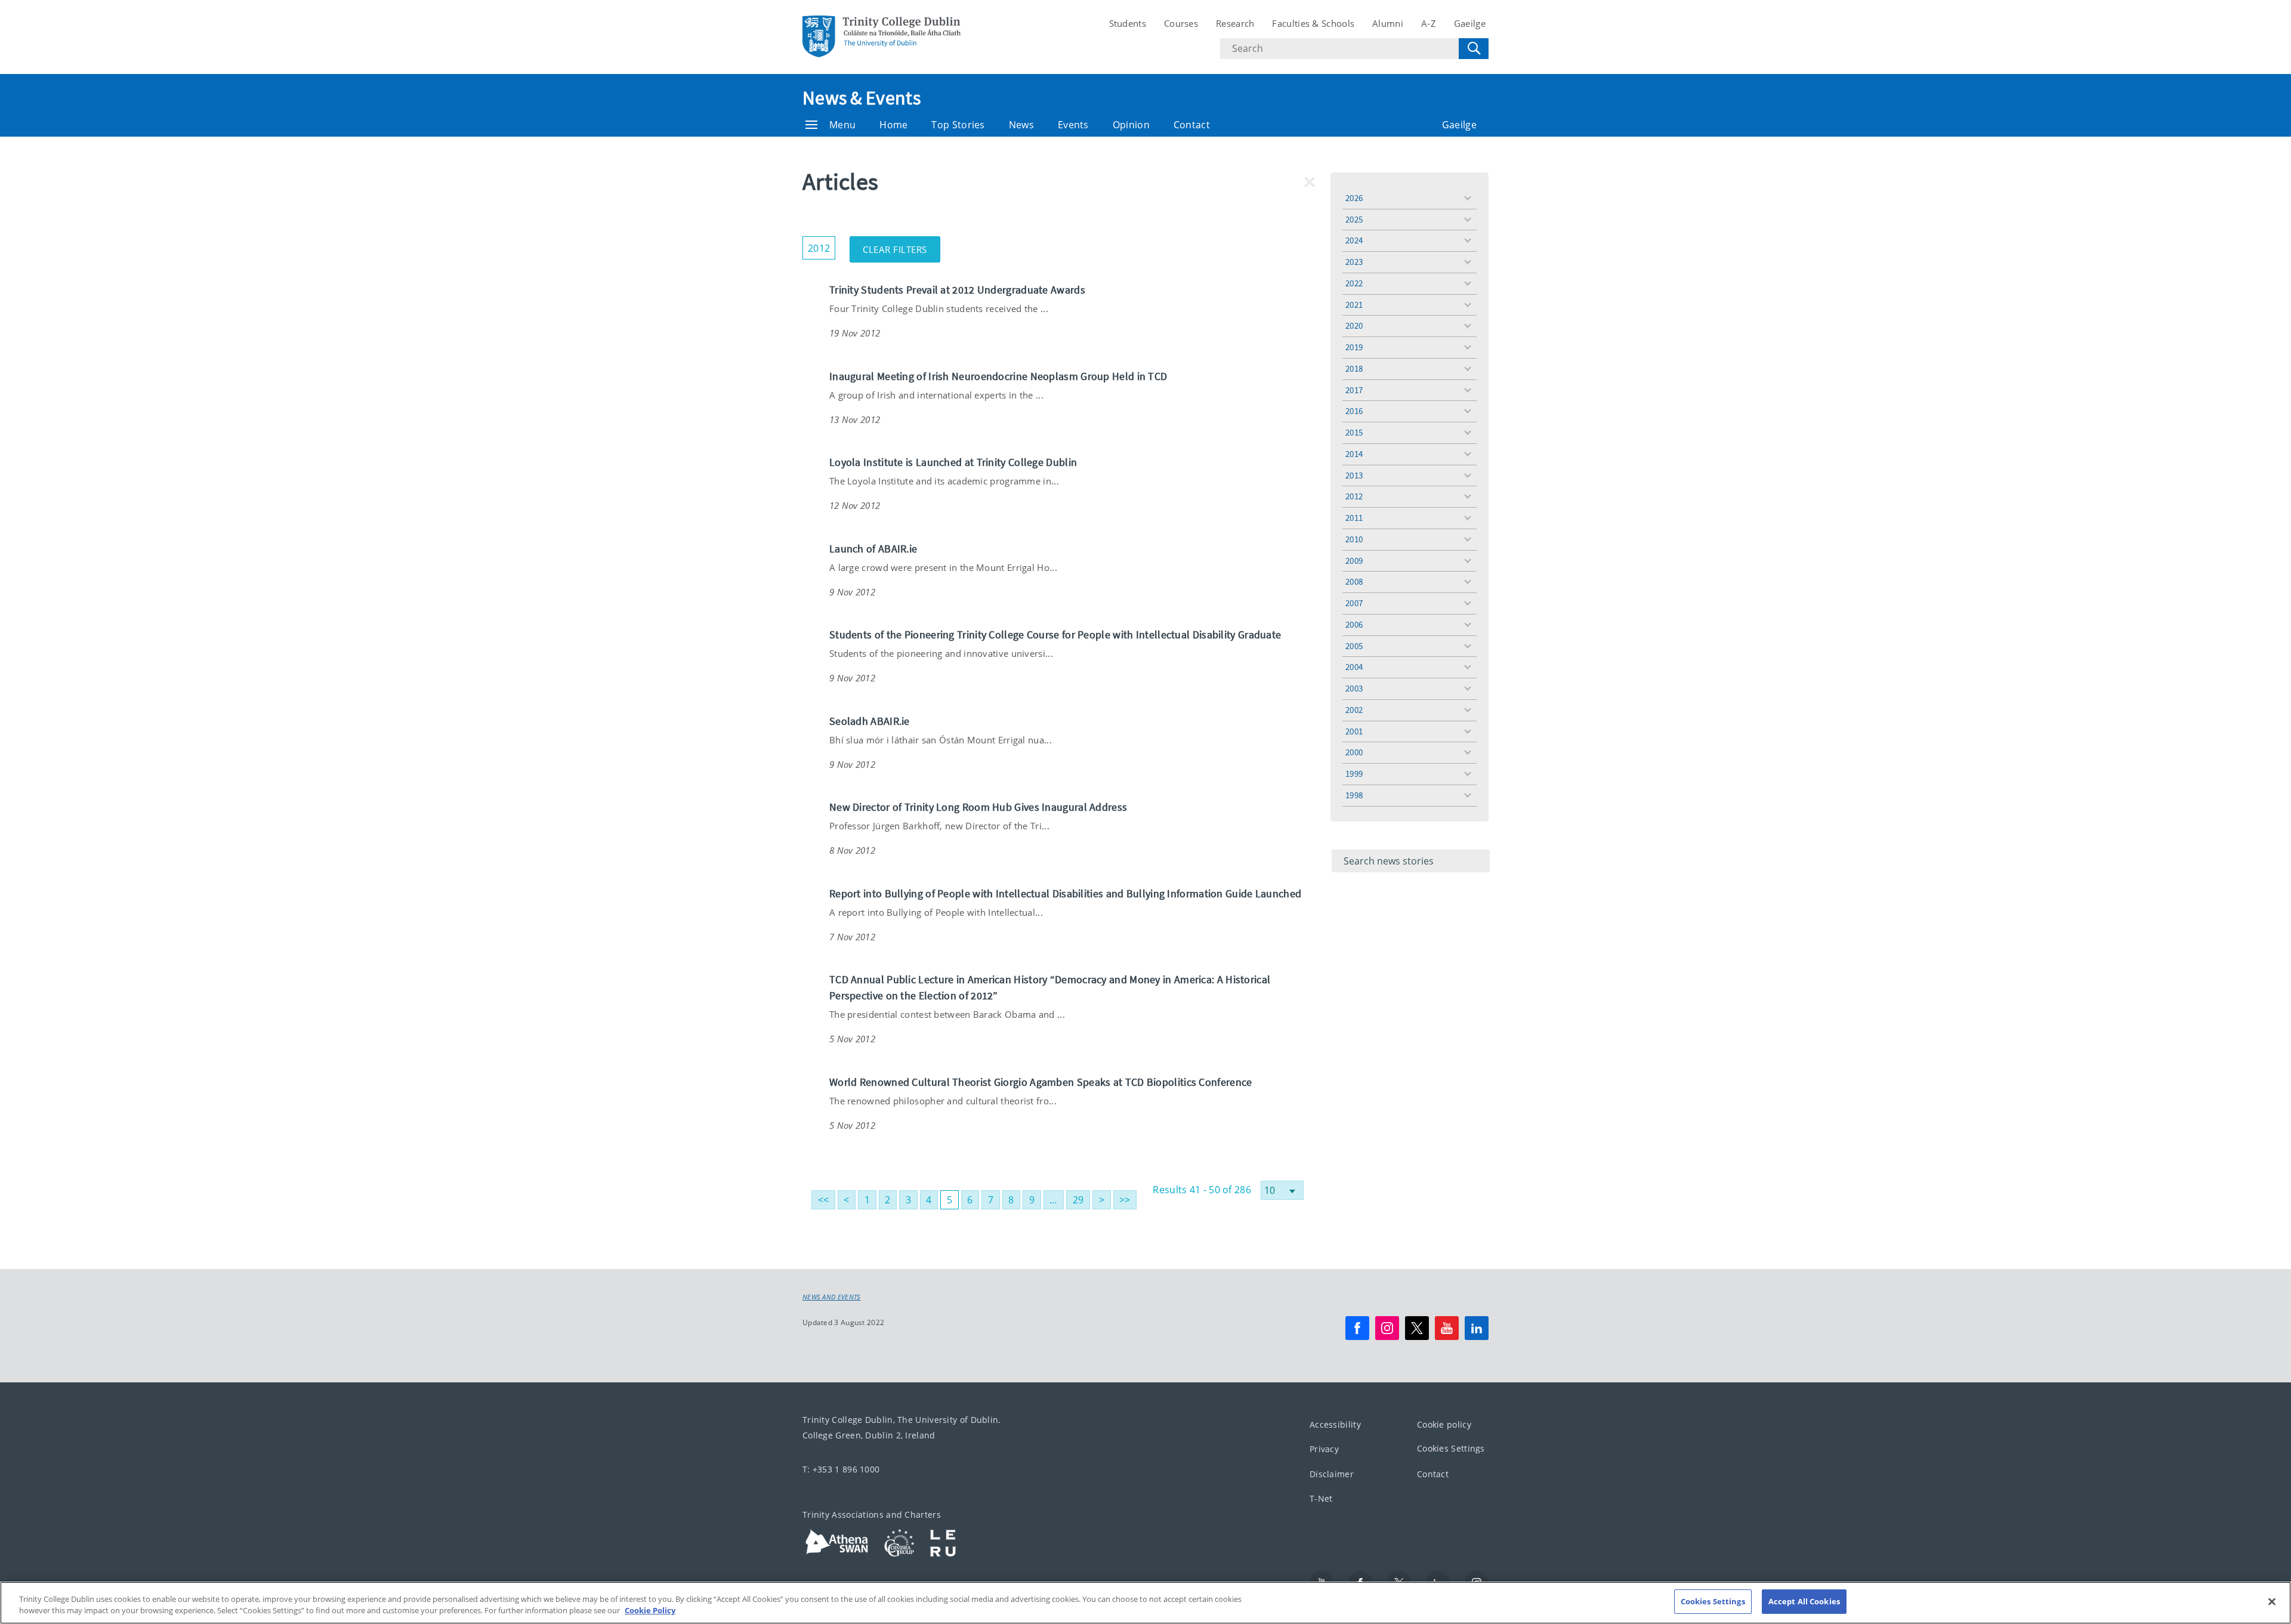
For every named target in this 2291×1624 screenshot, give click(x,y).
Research (1235, 23)
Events (1073, 125)
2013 (1354, 475)
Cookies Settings (1451, 1448)
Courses (1181, 23)
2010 (1354, 539)
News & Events (862, 98)
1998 (1354, 795)
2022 (1354, 283)
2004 (1354, 667)
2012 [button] (822, 246)
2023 (1354, 262)
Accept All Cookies (1804, 1601)
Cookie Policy (650, 1611)
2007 (1354, 603)
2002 (1354, 710)
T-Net (1321, 1498)
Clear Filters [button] (901, 246)
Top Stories (958, 125)
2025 (1354, 219)
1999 (1354, 774)
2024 (1354, 240)
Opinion (1131, 125)
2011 (1354, 518)
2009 (1354, 561)
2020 (1354, 325)
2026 (1354, 198)
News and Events (832, 1297)
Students (1128, 23)
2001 (1354, 731)
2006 (1354, 624)
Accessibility (1335, 1424)
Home (893, 125)
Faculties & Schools (1313, 23)
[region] (1145, 1603)
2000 (1354, 752)
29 (1078, 1200)
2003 (1354, 688)
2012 (1354, 496)
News (1021, 125)
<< (824, 1200)
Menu (842, 125)
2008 (1354, 581)
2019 (1354, 347)
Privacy (1324, 1449)
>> (1125, 1200)
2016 (1354, 411)
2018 (1354, 368)
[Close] (2272, 1601)
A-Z (1429, 23)
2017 (1354, 390)
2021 (1354, 305)
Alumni (1388, 23)
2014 (1354, 454)
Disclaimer (1332, 1473)
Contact (1192, 125)
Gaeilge (1470, 23)
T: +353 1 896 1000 (841, 1469)
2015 (1354, 432)
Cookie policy (1444, 1424)
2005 (1354, 646)
